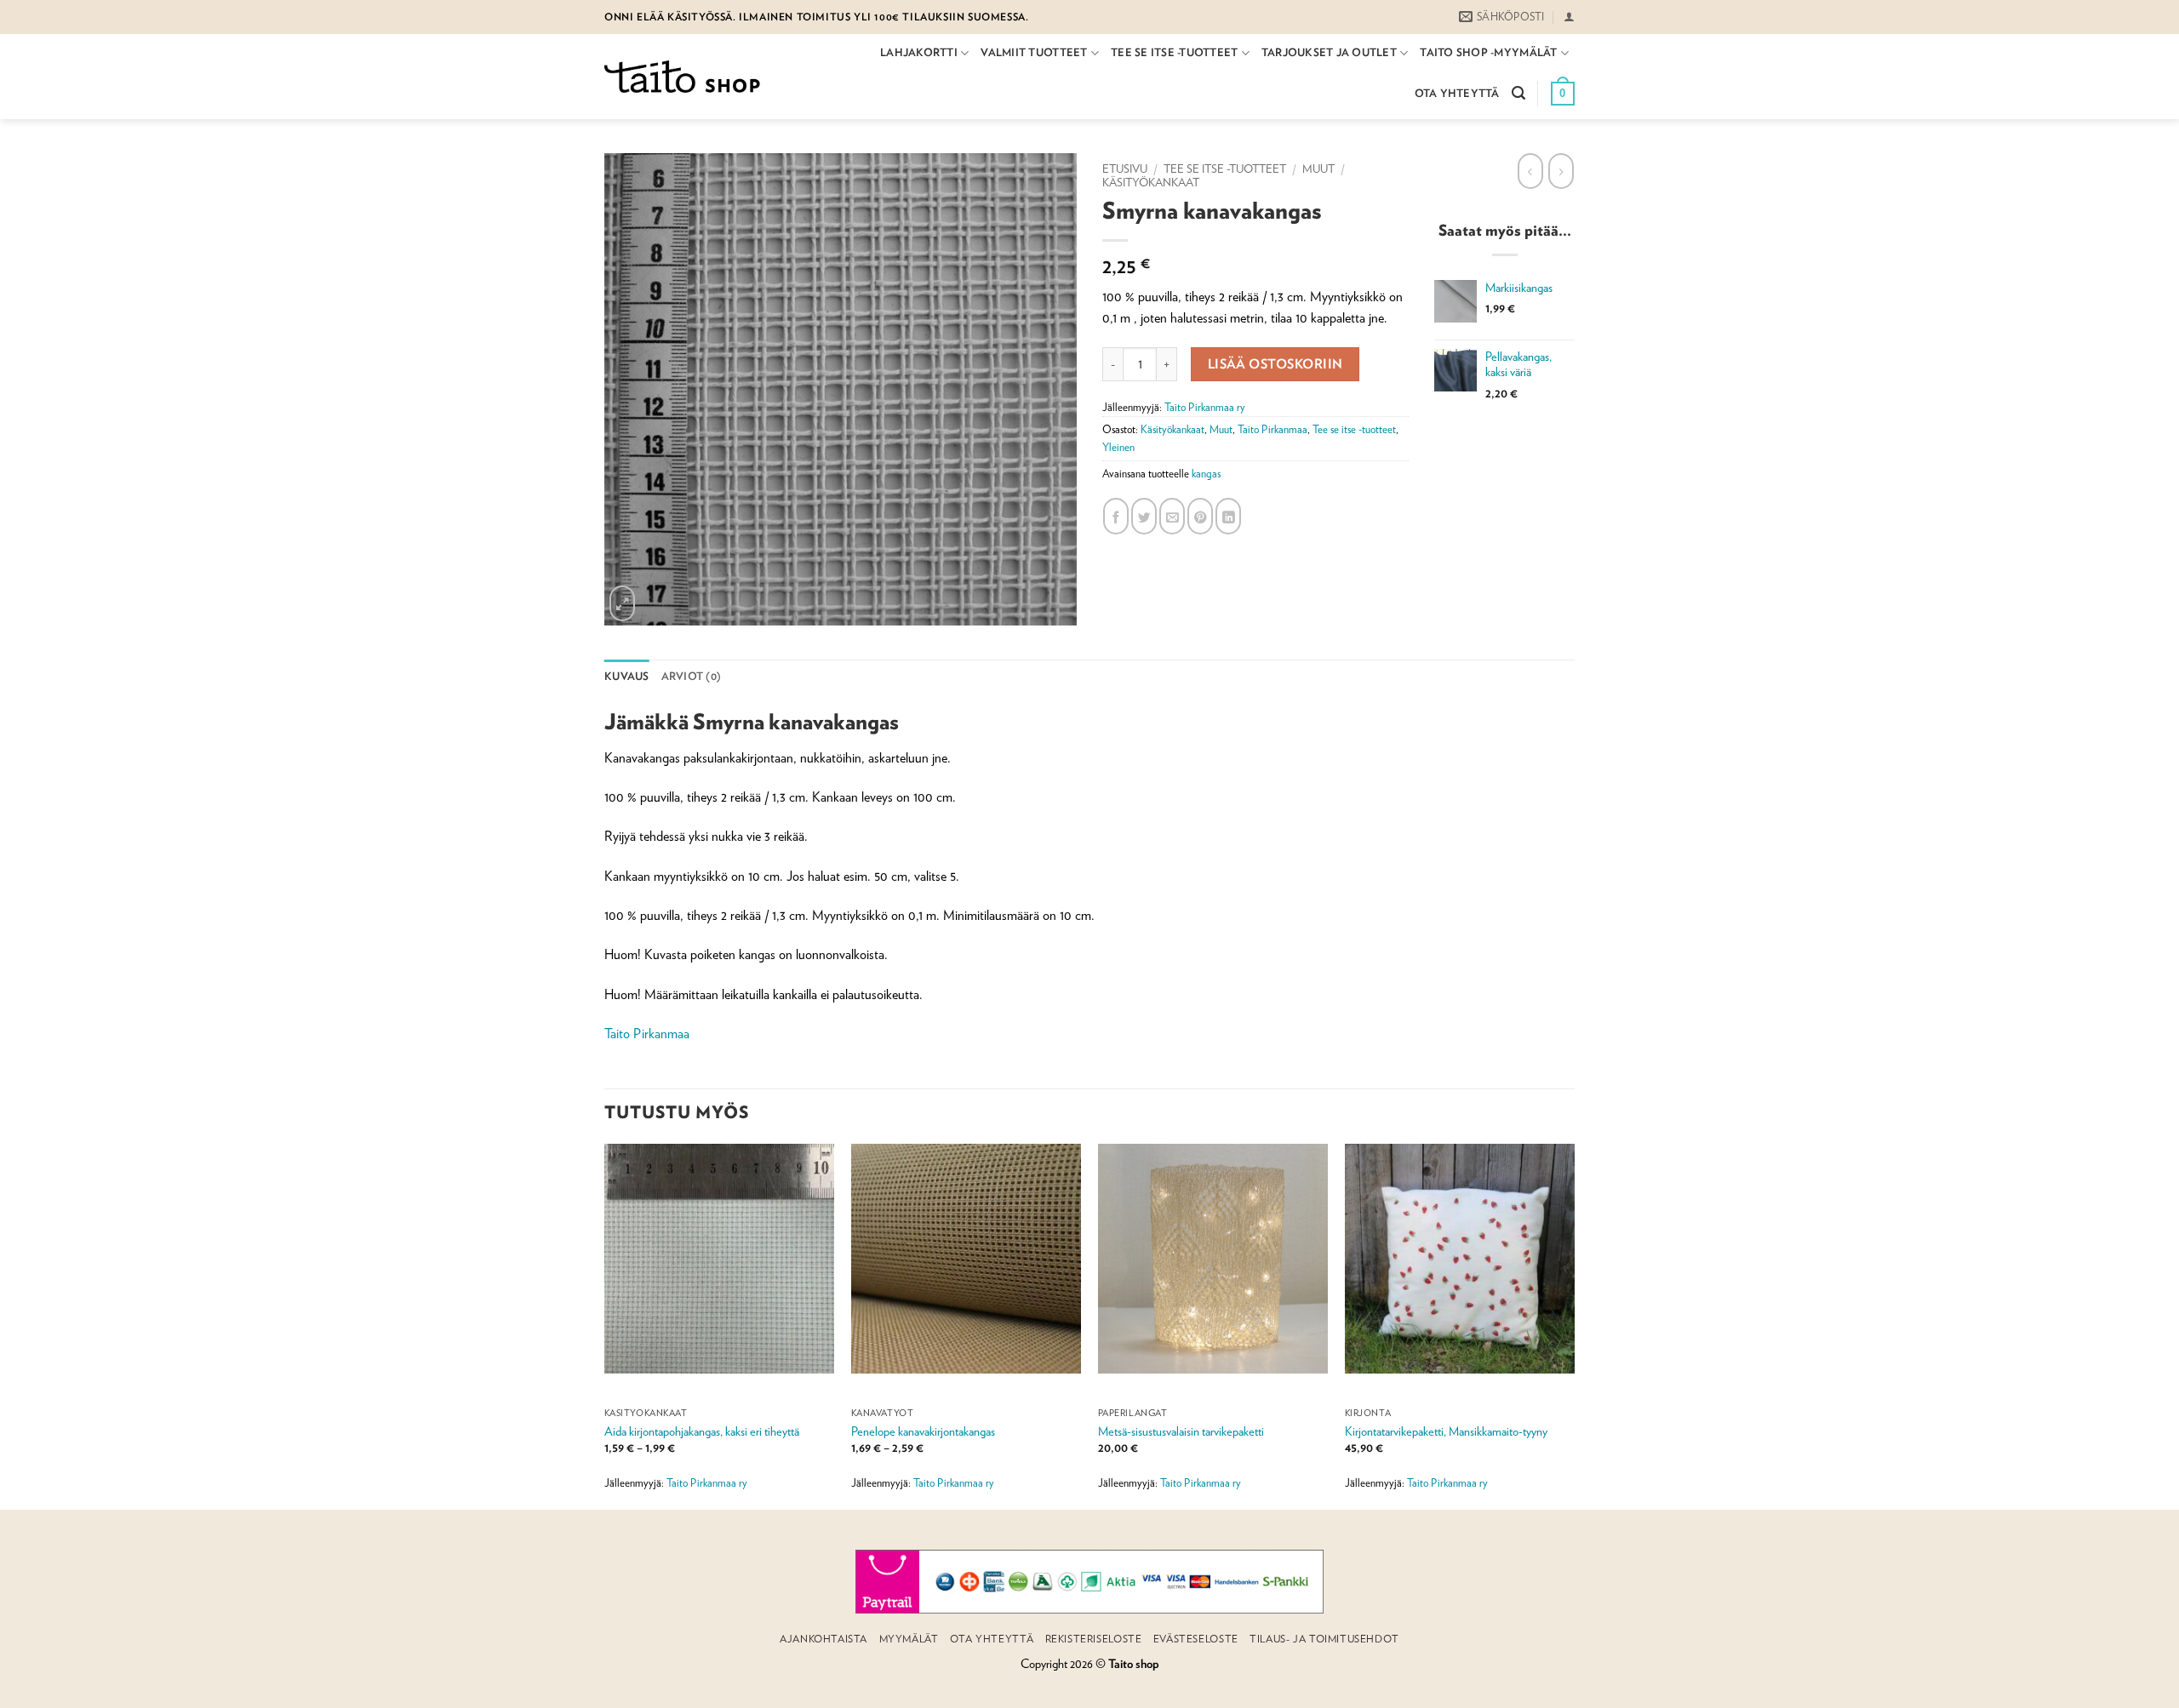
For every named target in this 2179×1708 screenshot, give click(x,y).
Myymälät (909, 1639)
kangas (1206, 474)
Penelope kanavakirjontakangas (923, 1431)
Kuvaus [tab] (627, 676)
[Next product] (1530, 171)
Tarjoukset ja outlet (1329, 52)
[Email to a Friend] (1172, 516)
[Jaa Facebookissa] (1116, 516)
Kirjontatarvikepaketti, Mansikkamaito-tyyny (1446, 1431)
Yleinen (1118, 447)
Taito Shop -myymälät (1488, 52)
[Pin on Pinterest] (1200, 516)
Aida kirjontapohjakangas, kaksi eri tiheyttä (702, 1431)
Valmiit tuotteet (1034, 52)
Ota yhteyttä (1457, 93)
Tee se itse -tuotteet (1174, 52)
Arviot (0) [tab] (692, 676)
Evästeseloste (1196, 1639)
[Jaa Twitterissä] (1144, 516)
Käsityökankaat (1151, 182)
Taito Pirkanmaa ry (1205, 407)
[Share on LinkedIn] (1228, 516)
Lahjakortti (919, 52)
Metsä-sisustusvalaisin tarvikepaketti (1181, 1431)
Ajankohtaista (824, 1639)
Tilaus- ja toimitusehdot (1324, 1639)
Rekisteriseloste (1094, 1639)
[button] (1569, 17)
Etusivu (1125, 169)
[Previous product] (1561, 171)
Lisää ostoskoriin (1275, 363)
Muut (1318, 169)
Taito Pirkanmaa (1273, 429)
